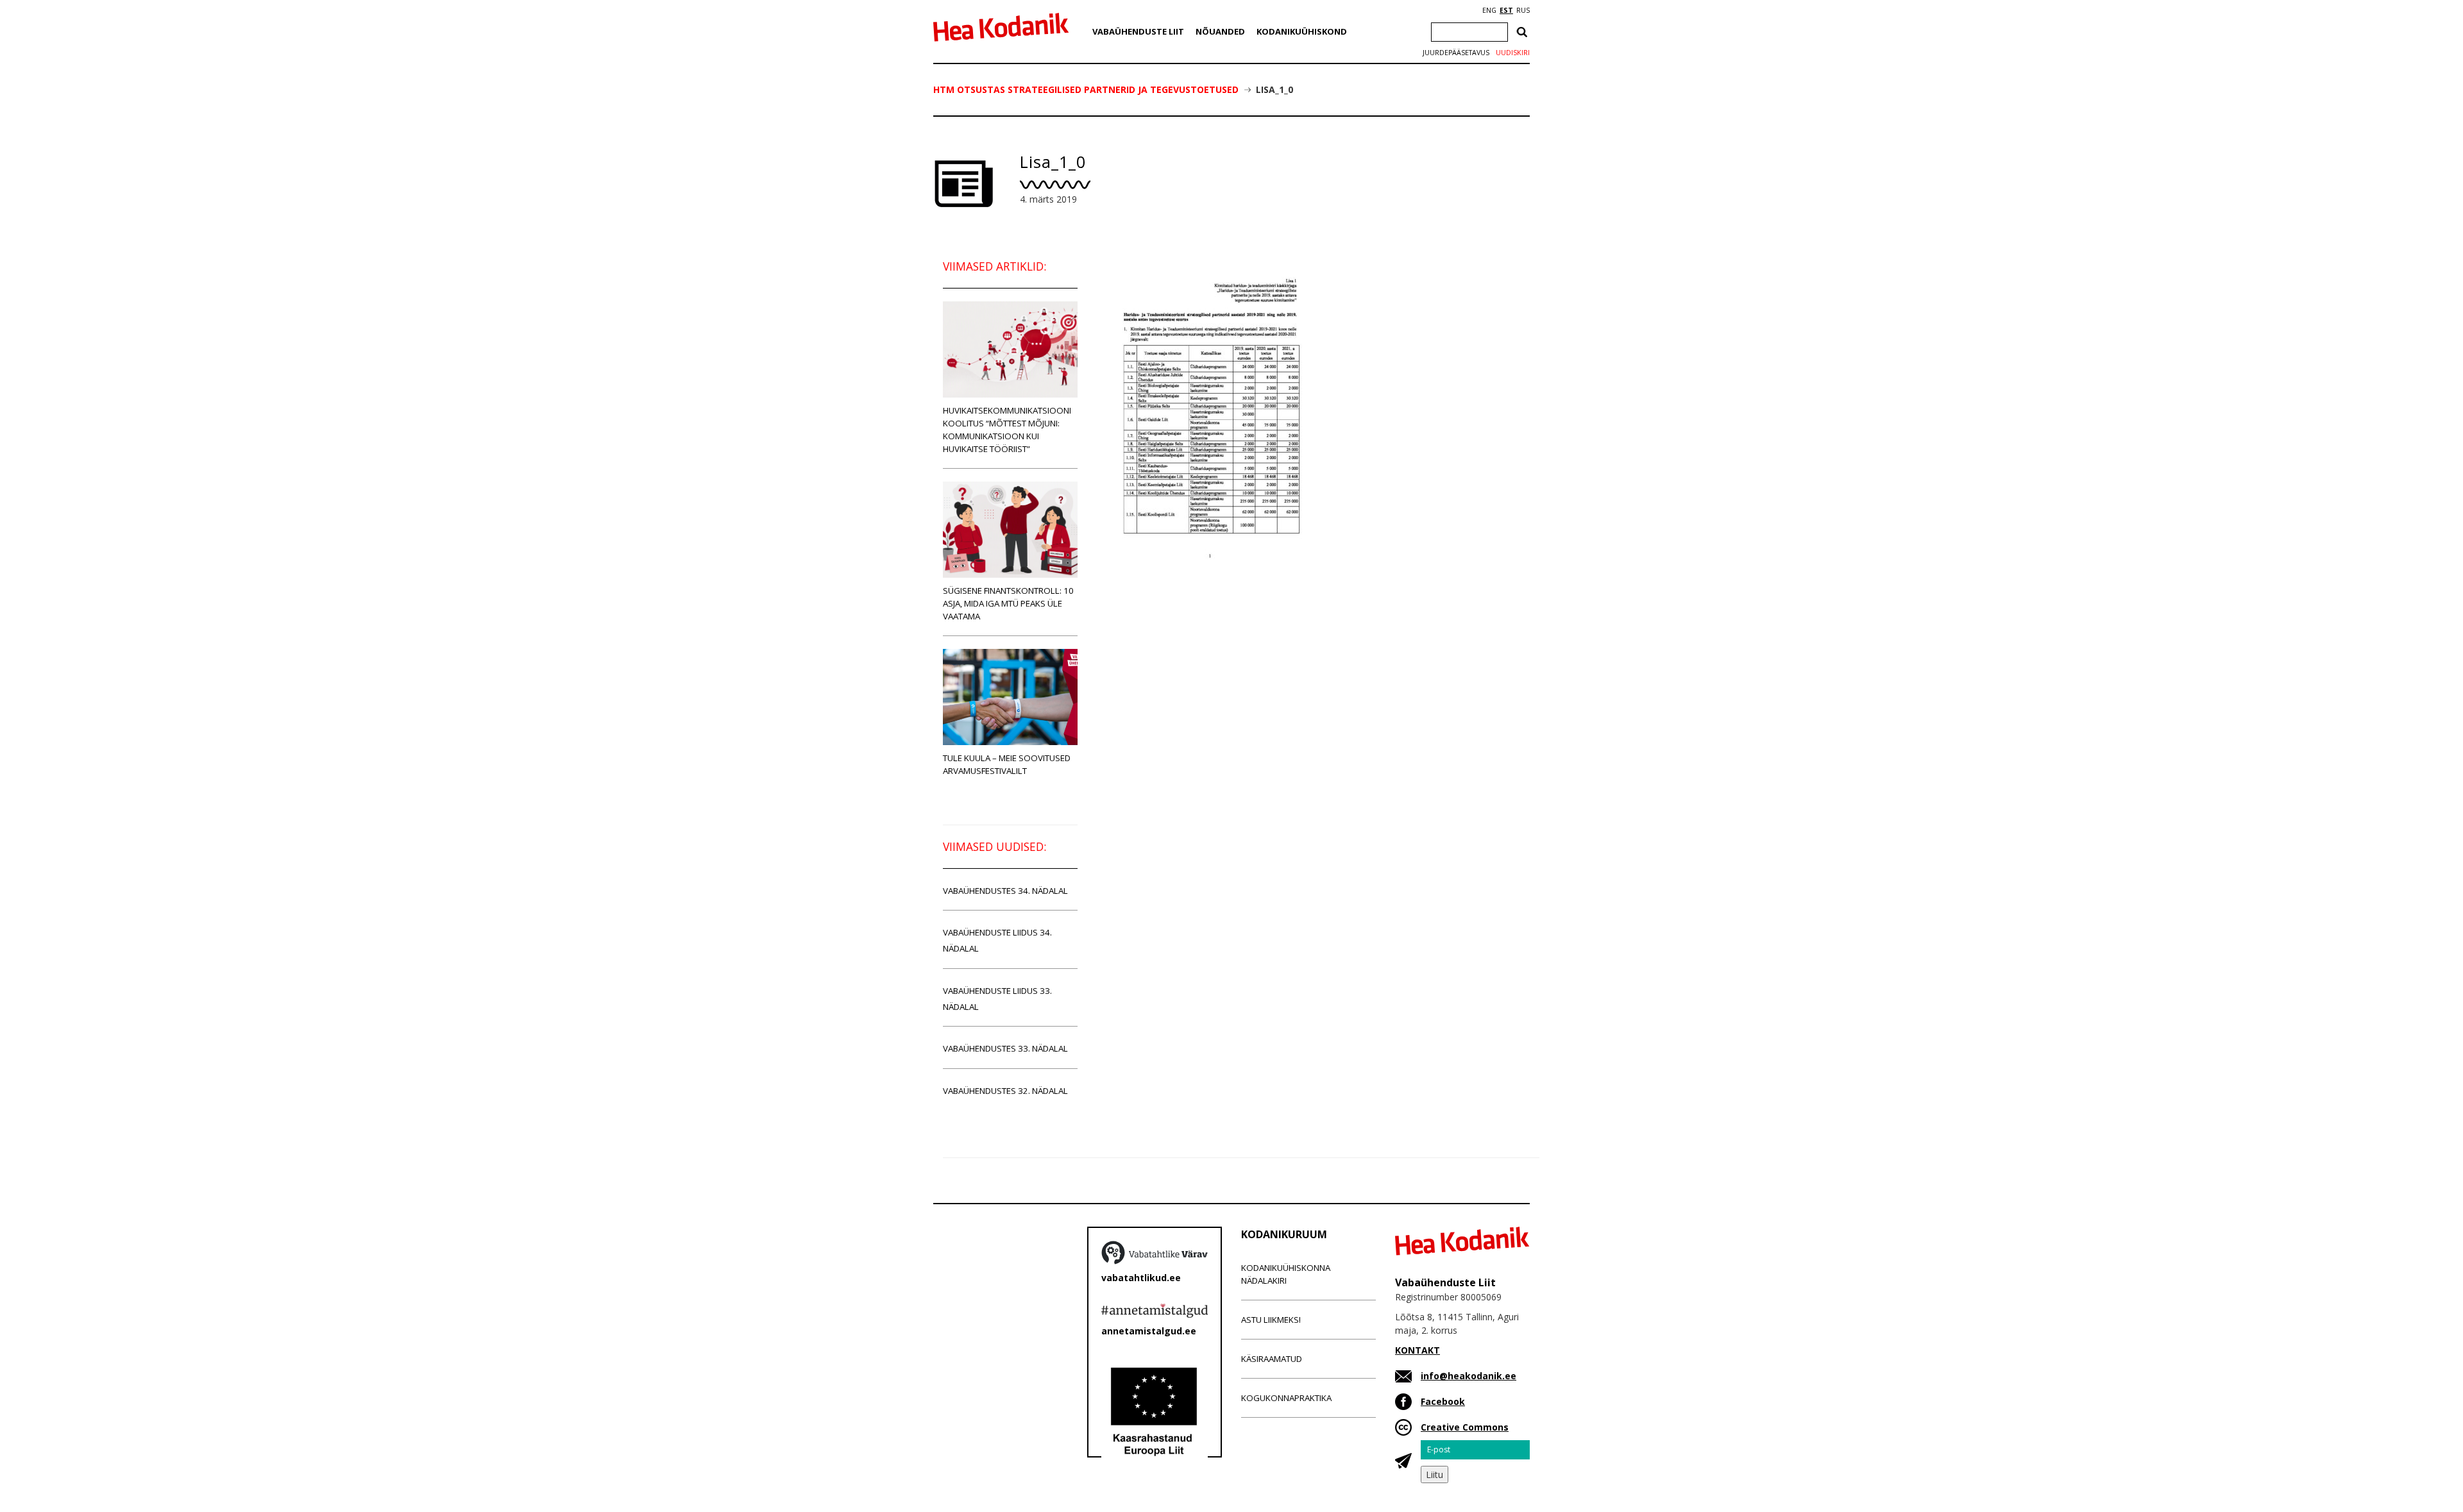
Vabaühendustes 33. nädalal (1005, 1048)
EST (1506, 10)
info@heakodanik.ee (1468, 1376)
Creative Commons (1465, 1427)
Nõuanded (1220, 31)
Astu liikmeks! (1271, 1320)
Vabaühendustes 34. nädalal (1005, 891)
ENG (1489, 10)
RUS (1523, 10)
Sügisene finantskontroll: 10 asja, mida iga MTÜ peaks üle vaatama (1008, 603)
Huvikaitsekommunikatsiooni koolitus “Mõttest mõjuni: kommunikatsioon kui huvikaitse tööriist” (1007, 430)
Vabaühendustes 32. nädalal (1005, 1091)
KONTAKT (1418, 1350)
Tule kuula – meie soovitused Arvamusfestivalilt (1007, 764)
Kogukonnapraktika (1286, 1398)
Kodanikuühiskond (1302, 31)
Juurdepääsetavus (1456, 53)
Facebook (1443, 1401)
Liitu (1435, 1474)
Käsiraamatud (1272, 1359)
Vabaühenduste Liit (1138, 31)
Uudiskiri (1513, 53)
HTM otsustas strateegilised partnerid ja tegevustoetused (1086, 89)
